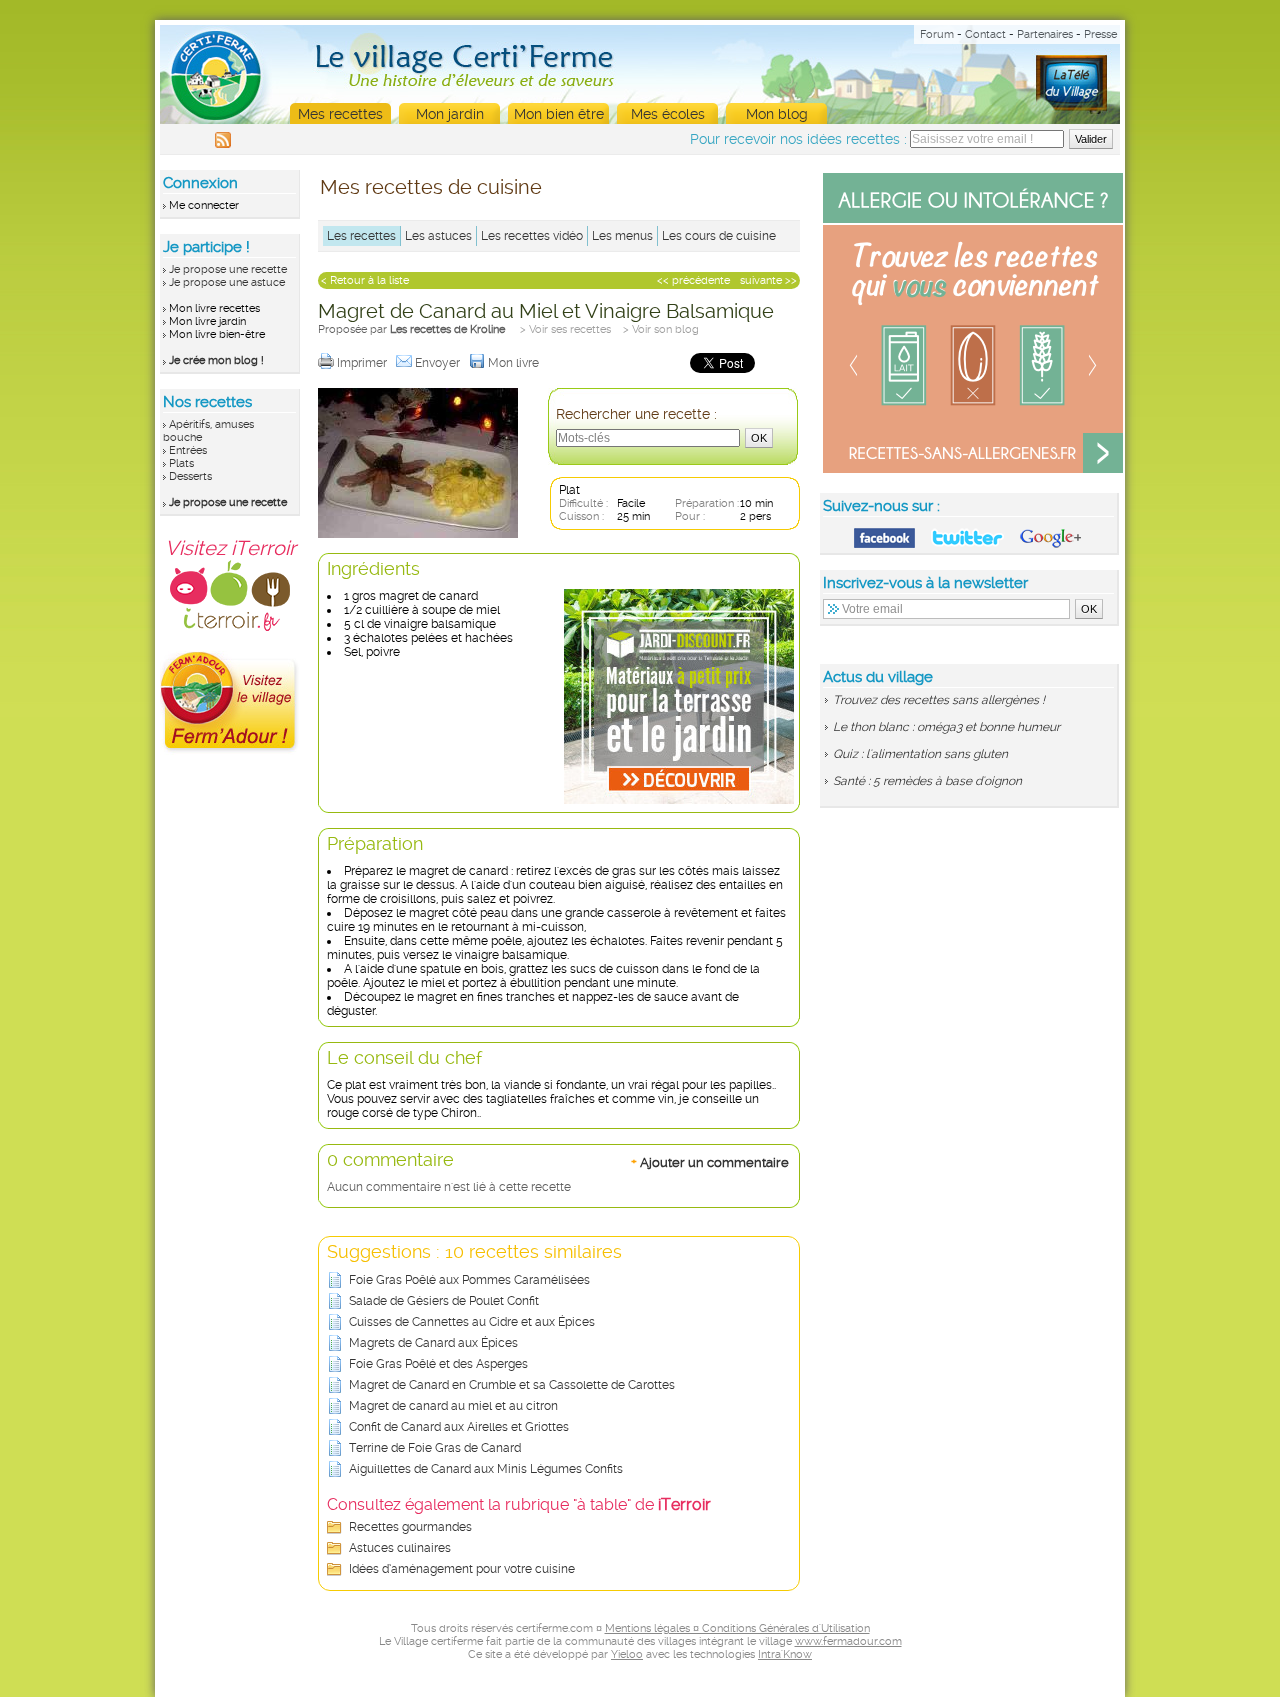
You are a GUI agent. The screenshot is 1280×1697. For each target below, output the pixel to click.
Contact (985, 34)
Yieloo (627, 1654)
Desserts (190, 476)
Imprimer (363, 363)
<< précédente (693, 280)
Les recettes (361, 236)
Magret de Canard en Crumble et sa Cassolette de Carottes (512, 1385)
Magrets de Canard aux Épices (433, 1343)
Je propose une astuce (227, 282)
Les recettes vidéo (532, 236)
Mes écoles (668, 114)
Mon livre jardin (207, 321)
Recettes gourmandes (410, 1527)
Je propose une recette (228, 269)
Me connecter (204, 205)
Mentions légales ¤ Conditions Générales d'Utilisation (737, 1628)
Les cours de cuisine (719, 236)
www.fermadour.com (848, 1641)
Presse (1100, 34)
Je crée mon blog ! (216, 360)
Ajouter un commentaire (710, 1162)
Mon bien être (559, 114)
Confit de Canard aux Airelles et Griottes (459, 1427)
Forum (937, 34)
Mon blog (777, 114)
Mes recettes (340, 114)
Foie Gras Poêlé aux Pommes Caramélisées (469, 1280)
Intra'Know (785, 1654)
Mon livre (515, 363)
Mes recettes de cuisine (431, 187)
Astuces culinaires (400, 1548)
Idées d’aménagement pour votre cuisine (462, 1569)
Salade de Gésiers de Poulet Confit (444, 1301)
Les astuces (438, 236)
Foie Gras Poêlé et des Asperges (438, 1364)
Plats (181, 463)
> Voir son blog (661, 329)
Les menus (622, 236)
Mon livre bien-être (217, 334)
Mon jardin (450, 114)
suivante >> (768, 280)
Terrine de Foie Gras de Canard (435, 1448)
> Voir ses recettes (565, 329)
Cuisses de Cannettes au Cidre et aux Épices (472, 1322)
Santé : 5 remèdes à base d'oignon (927, 781)
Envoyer (439, 363)
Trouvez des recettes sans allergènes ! (939, 700)
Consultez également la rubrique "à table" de (519, 1504)
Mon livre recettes (214, 308)
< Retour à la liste (365, 280)
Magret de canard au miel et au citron (453, 1406)
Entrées (188, 450)
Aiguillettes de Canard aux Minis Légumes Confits (486, 1469)
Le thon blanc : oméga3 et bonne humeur (946, 727)
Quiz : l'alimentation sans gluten (920, 754)
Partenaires (1045, 34)
